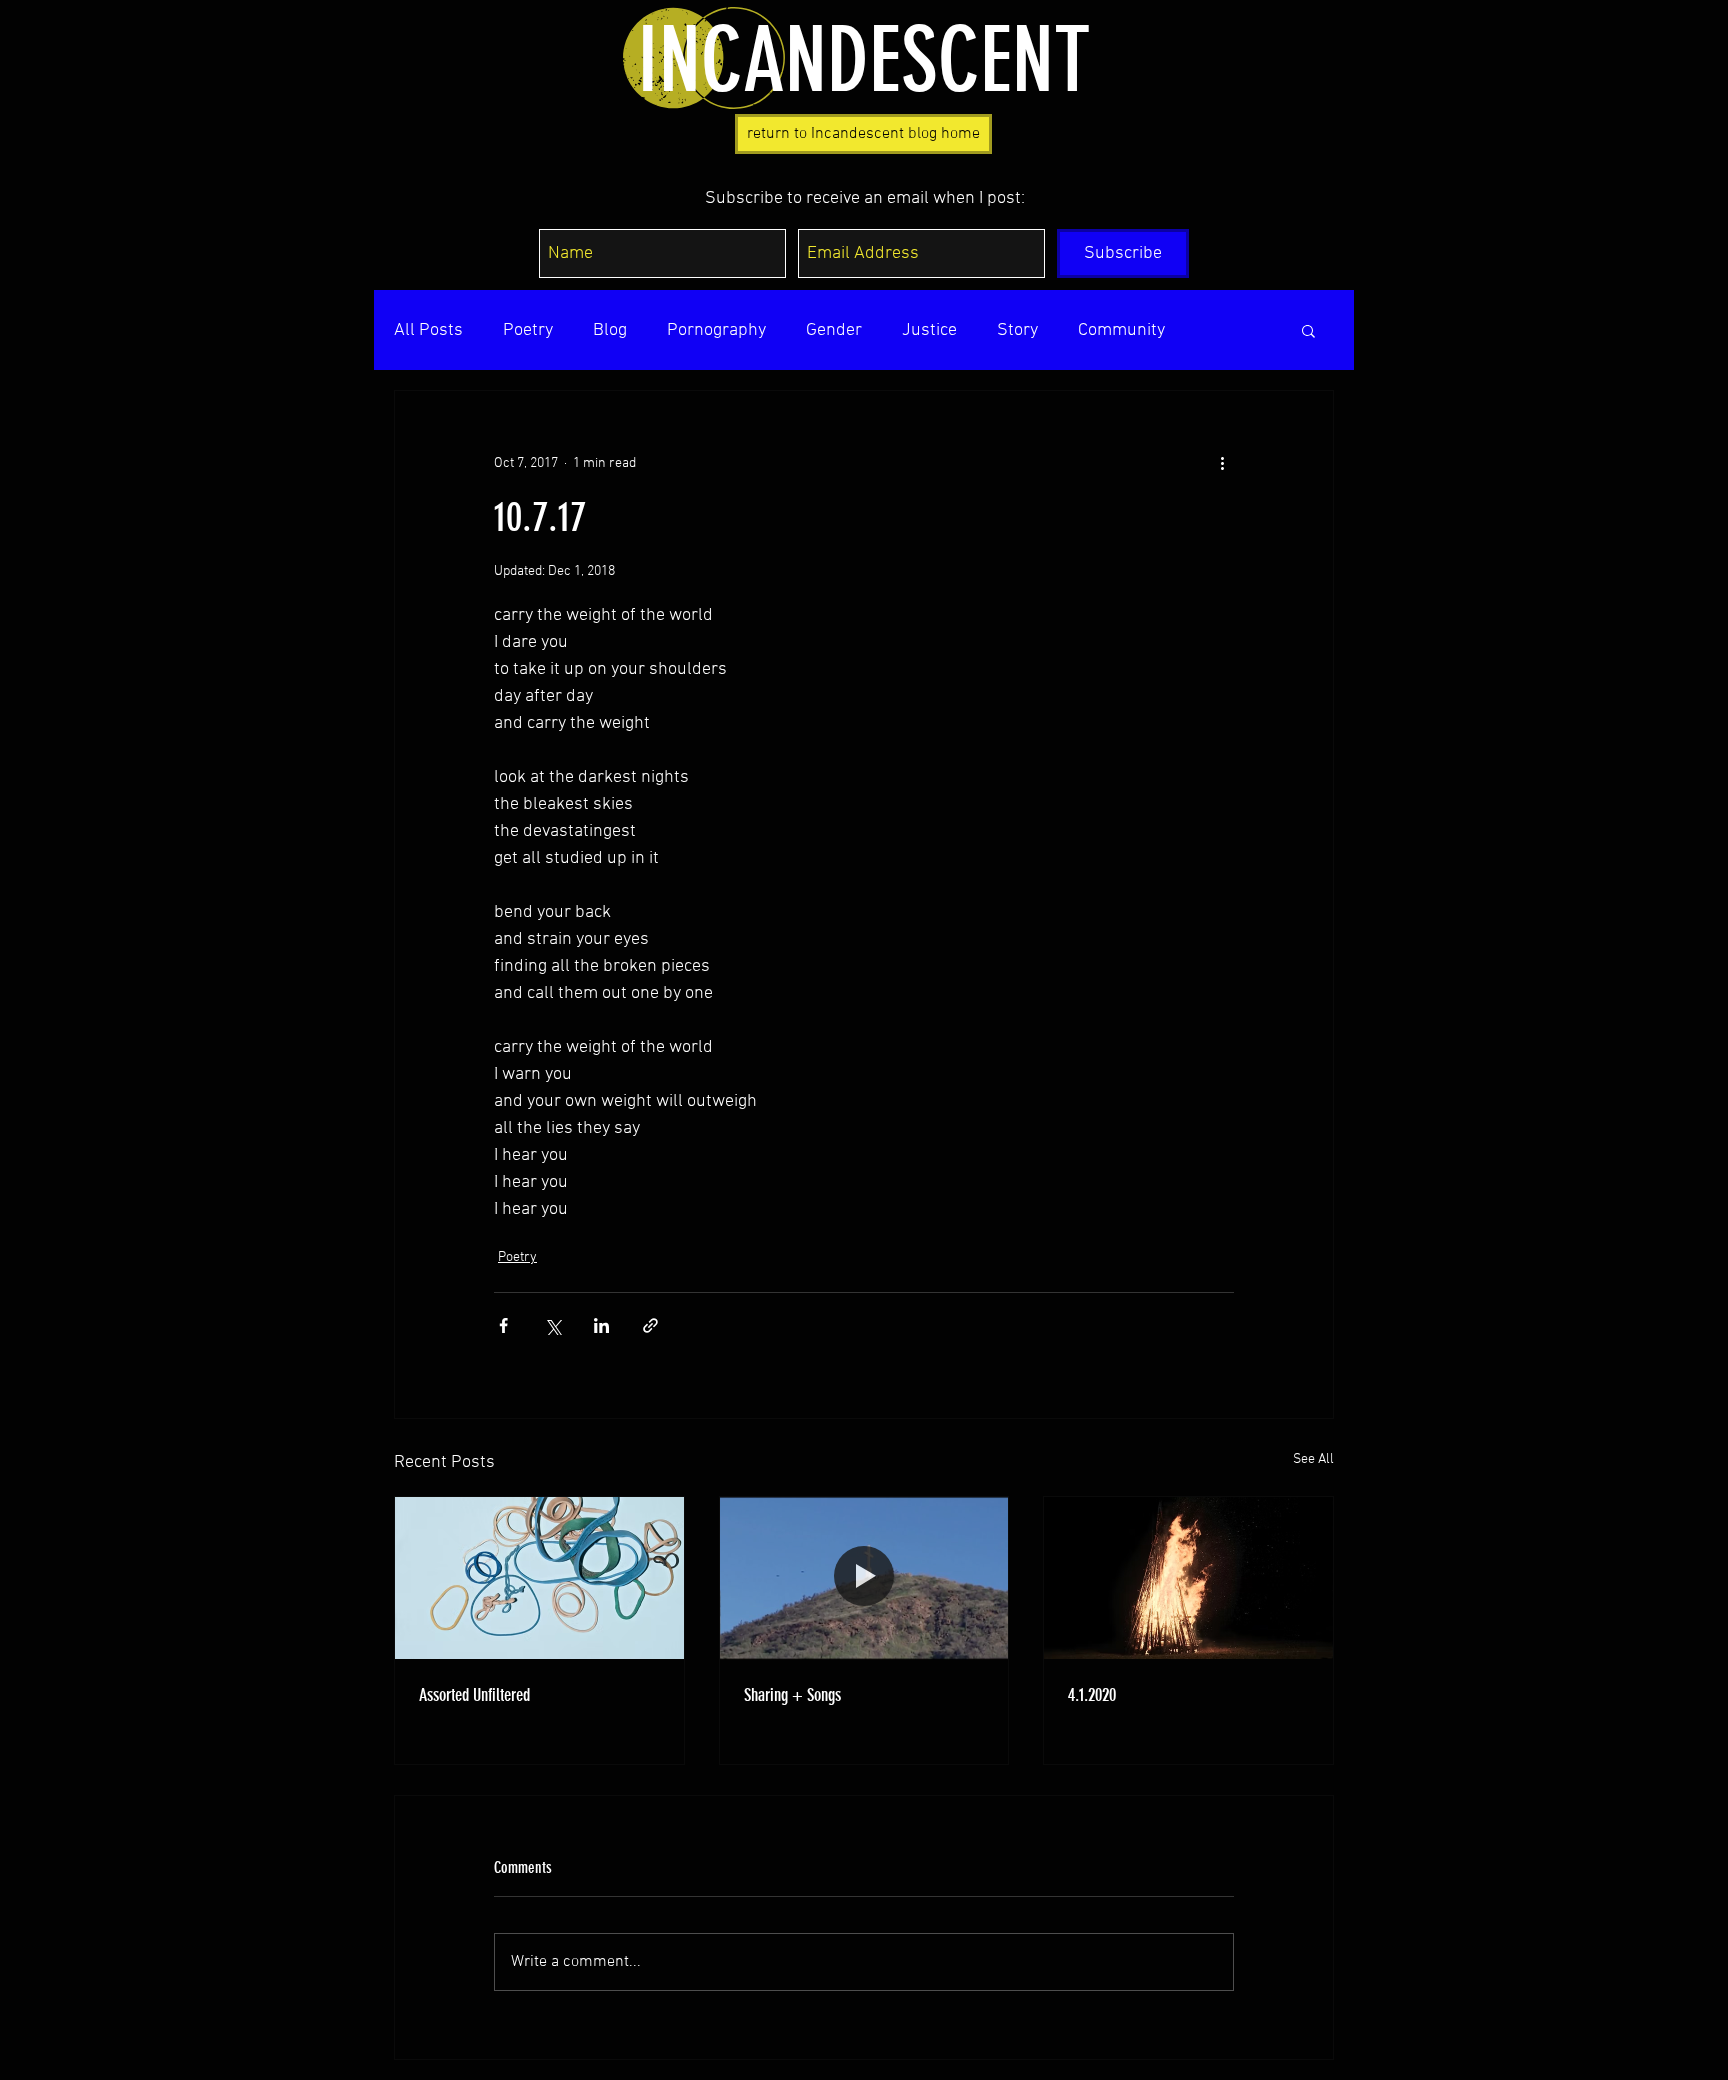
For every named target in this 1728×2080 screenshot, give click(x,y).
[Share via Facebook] (503, 1325)
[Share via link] (650, 1325)
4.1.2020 (1092, 1695)
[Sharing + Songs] (864, 1578)
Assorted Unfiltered (474, 1695)
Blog (610, 330)
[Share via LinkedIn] (601, 1325)
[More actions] (1222, 463)
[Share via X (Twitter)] (552, 1325)
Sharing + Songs (792, 1695)
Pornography (716, 330)
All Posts (428, 330)
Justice (929, 330)
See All (1313, 1459)
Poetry (528, 330)
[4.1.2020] (1188, 1578)
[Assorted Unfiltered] (539, 1578)
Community (1121, 330)
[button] (1308, 330)
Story (1017, 330)
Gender (834, 330)
